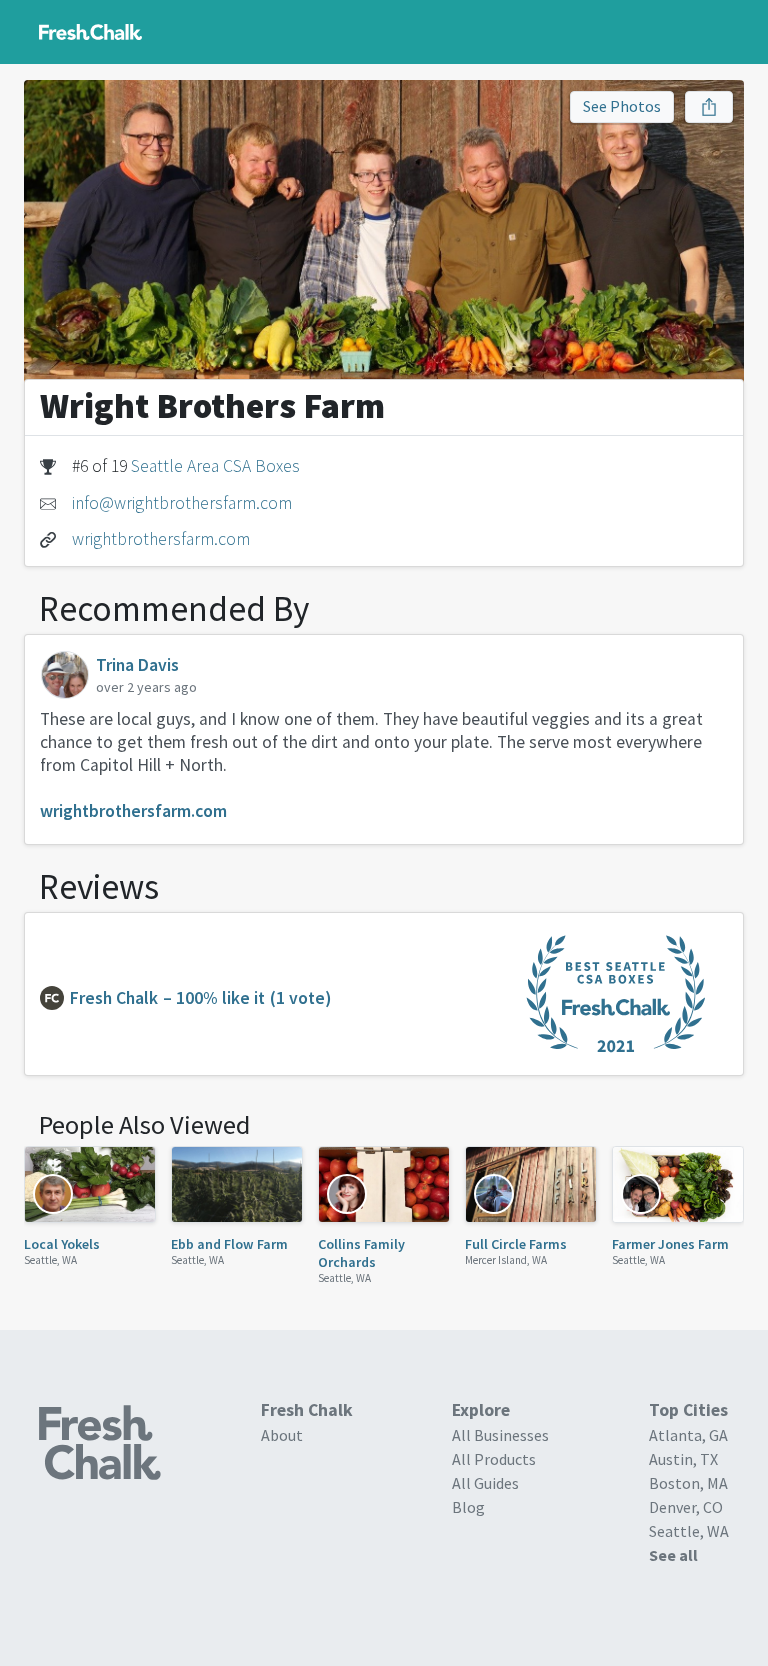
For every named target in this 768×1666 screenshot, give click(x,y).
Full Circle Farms (516, 1244)
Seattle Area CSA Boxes (215, 466)
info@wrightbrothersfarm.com (182, 503)
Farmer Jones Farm (670, 1244)
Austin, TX (683, 1459)
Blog (468, 1507)
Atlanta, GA (688, 1435)
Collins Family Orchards (361, 1253)
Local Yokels (62, 1244)
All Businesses (500, 1435)
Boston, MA (688, 1483)
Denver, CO (686, 1507)
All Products (494, 1459)
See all (673, 1555)
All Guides (485, 1483)
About (282, 1435)
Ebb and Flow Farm (229, 1244)
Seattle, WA (50, 1260)
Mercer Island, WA (506, 1260)
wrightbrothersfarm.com (161, 539)
